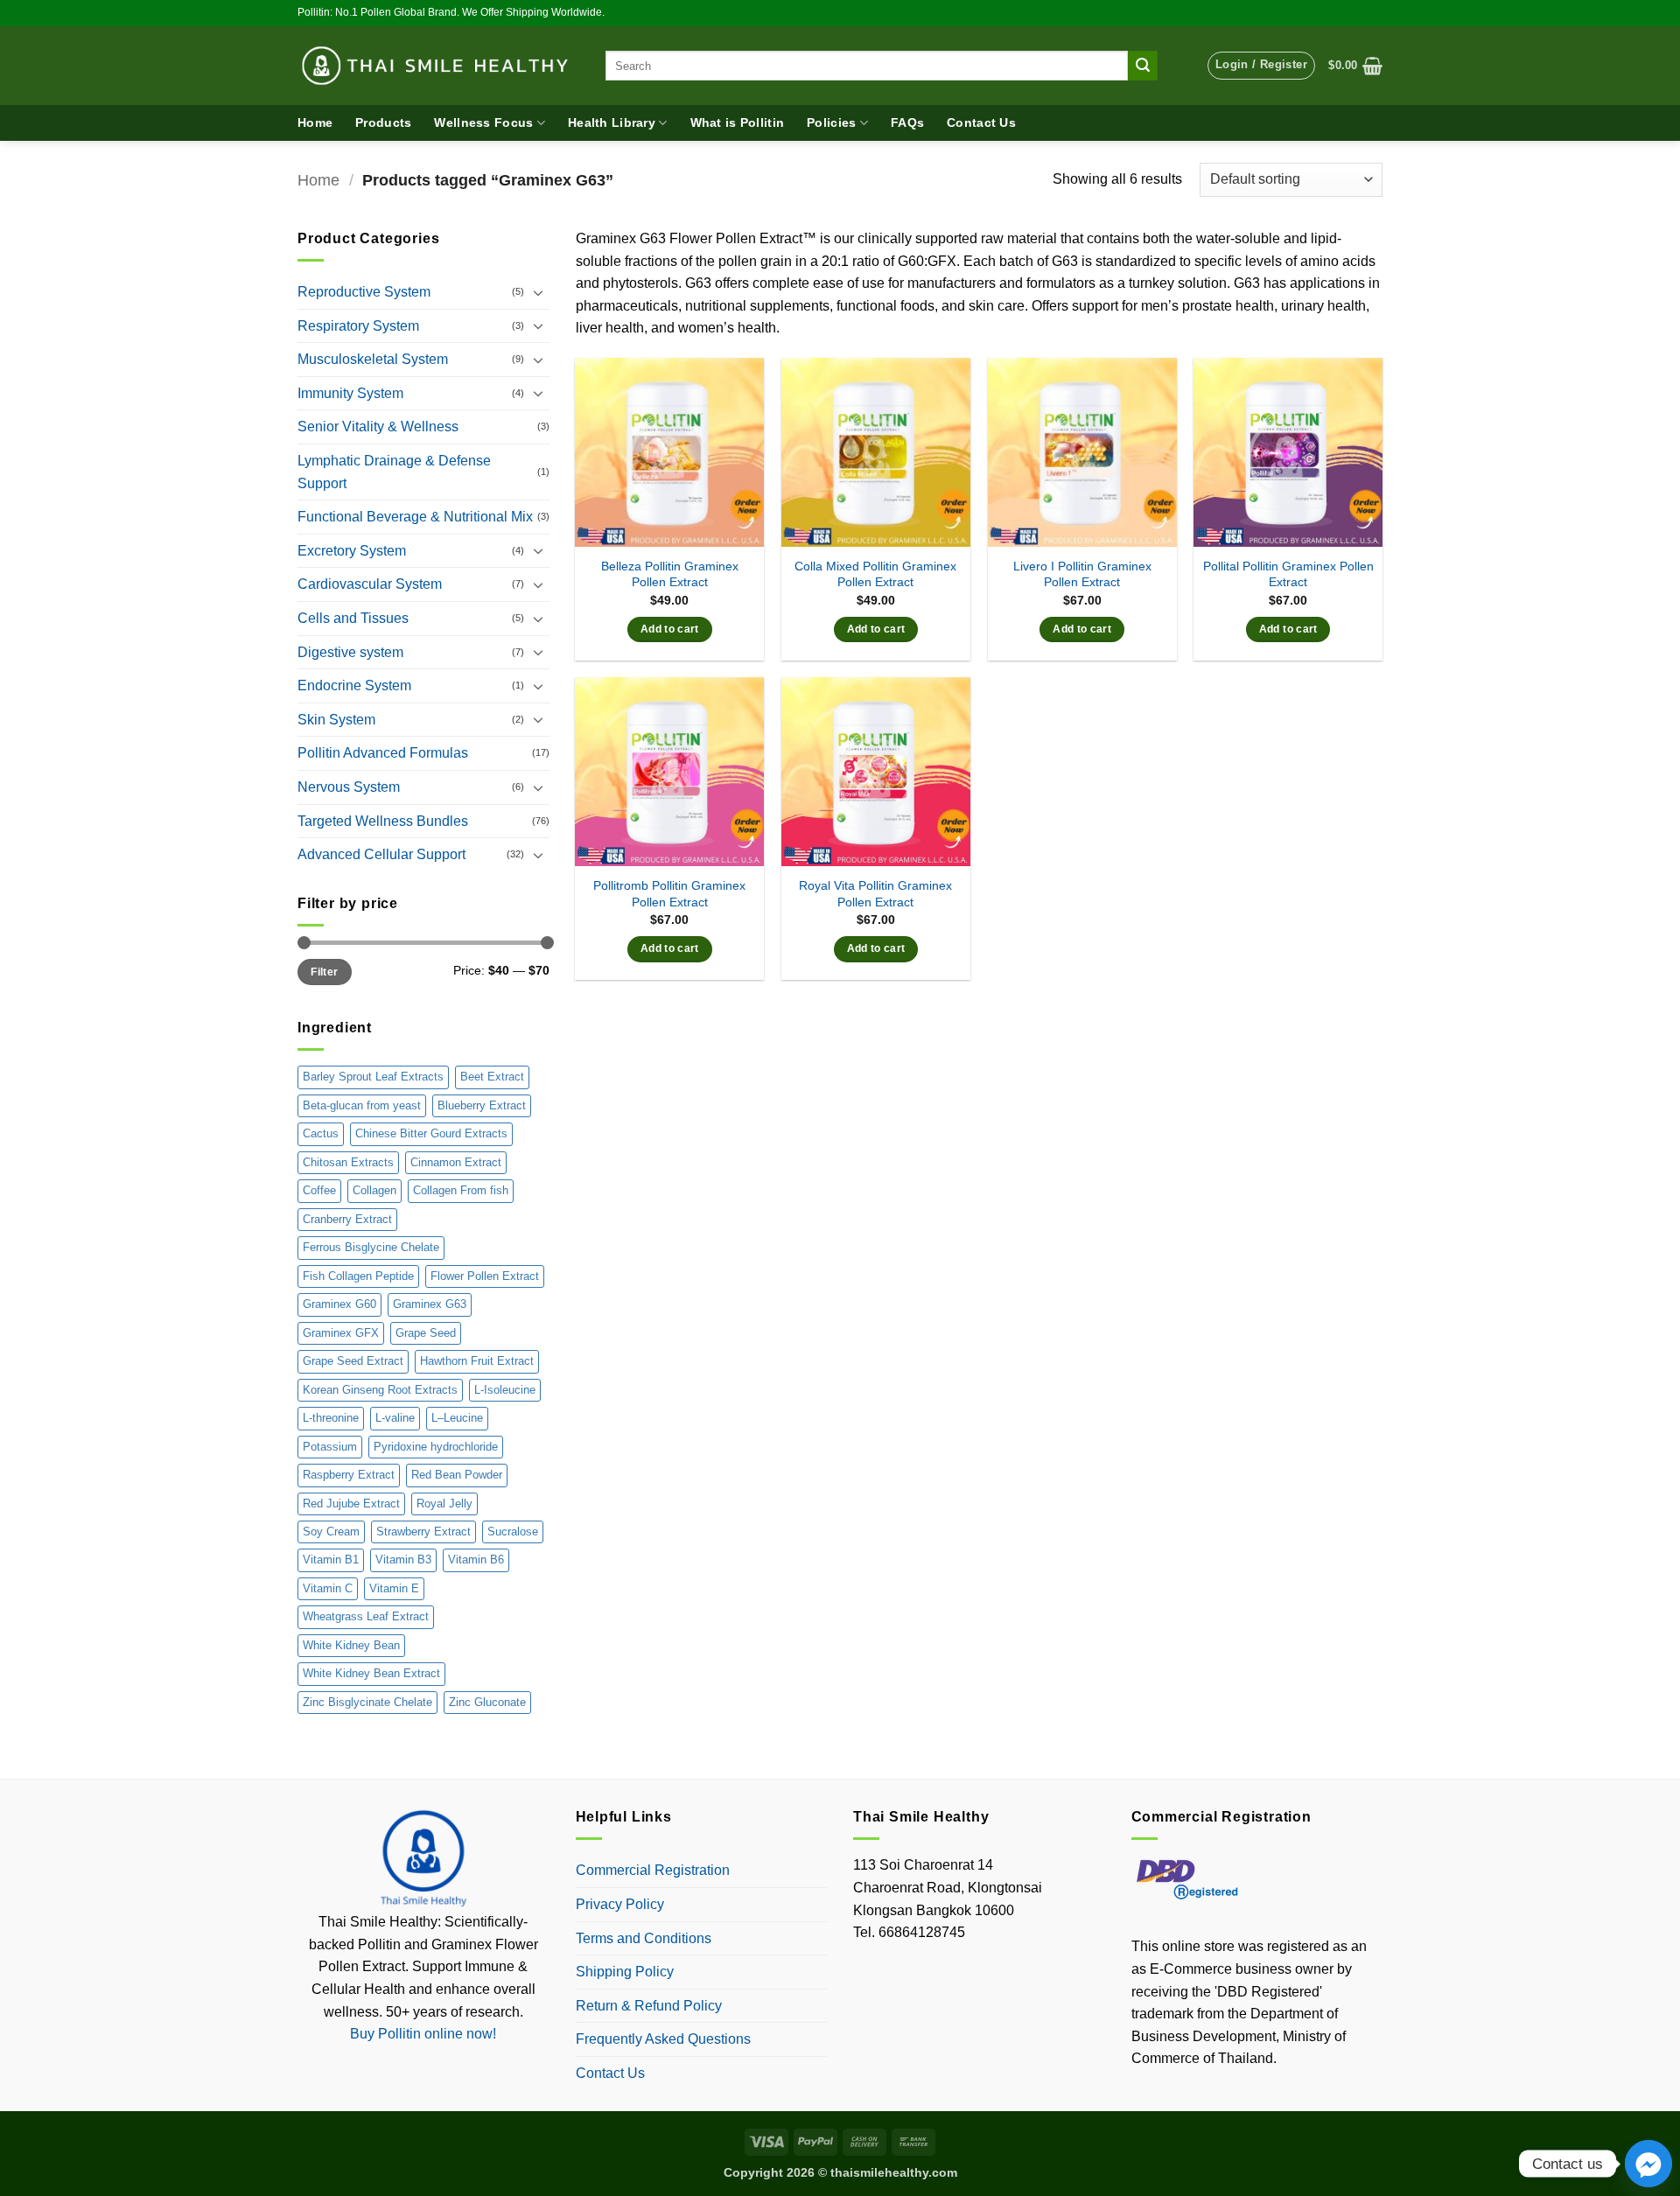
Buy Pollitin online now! (423, 2034)
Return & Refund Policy (649, 2006)
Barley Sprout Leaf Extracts (373, 1077)
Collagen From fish (461, 1190)
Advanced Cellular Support (381, 854)
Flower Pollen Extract (485, 1276)
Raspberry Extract (349, 1475)
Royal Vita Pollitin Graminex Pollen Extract (875, 894)
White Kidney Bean (351, 1645)
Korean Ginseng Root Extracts (380, 1390)
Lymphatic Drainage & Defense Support (394, 472)
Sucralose (513, 1532)
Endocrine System (354, 685)
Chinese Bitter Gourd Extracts (431, 1133)
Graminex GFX (341, 1333)
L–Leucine (457, 1418)
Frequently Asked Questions (663, 2039)
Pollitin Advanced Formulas (383, 753)
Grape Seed (426, 1333)
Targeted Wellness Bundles (383, 821)
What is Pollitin (738, 122)
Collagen (374, 1190)
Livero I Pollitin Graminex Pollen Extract (1082, 574)
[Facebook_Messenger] (1648, 2164)
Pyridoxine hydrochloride (436, 1447)
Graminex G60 (339, 1304)
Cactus (321, 1133)
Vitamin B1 (331, 1560)
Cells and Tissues (353, 618)
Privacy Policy (620, 1904)
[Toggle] (539, 292)
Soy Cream (331, 1532)
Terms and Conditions (644, 1938)
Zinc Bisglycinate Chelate (367, 1702)
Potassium (330, 1447)
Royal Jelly (444, 1504)
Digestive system (350, 652)
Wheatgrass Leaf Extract (366, 1616)
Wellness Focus (483, 122)
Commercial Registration (653, 1870)
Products (383, 122)
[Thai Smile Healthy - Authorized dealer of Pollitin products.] (438, 66)
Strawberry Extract (423, 1532)
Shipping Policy (625, 1972)
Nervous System (349, 787)
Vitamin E (394, 1588)
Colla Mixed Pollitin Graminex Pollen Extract (875, 574)
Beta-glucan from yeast (362, 1105)
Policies (831, 122)
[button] (1261, 66)
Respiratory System (358, 326)
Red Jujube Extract (351, 1504)
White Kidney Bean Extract (371, 1673)
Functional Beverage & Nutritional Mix (415, 517)
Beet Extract (492, 1077)
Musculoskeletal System (373, 359)
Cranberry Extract (347, 1219)
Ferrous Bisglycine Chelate (371, 1247)
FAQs (907, 122)
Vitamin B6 (476, 1560)
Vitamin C (328, 1588)
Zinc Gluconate (487, 1702)
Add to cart (670, 629)
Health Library (612, 122)
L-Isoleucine (505, 1390)
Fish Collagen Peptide (358, 1276)
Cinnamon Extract (456, 1162)
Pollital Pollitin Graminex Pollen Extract (1288, 574)
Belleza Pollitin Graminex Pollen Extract (670, 574)
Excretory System (352, 551)
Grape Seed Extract (353, 1361)
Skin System (336, 720)
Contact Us (981, 122)
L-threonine (331, 1418)
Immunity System (350, 393)
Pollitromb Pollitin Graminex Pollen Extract (669, 894)
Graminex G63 (430, 1304)
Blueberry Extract (482, 1105)
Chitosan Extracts (348, 1162)
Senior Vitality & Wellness (378, 427)
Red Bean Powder (457, 1475)
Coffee (319, 1190)
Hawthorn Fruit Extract (477, 1361)
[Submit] (1143, 66)
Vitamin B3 (403, 1560)
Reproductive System (364, 292)
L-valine (395, 1418)
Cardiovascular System (370, 584)
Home (315, 122)
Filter (324, 972)
